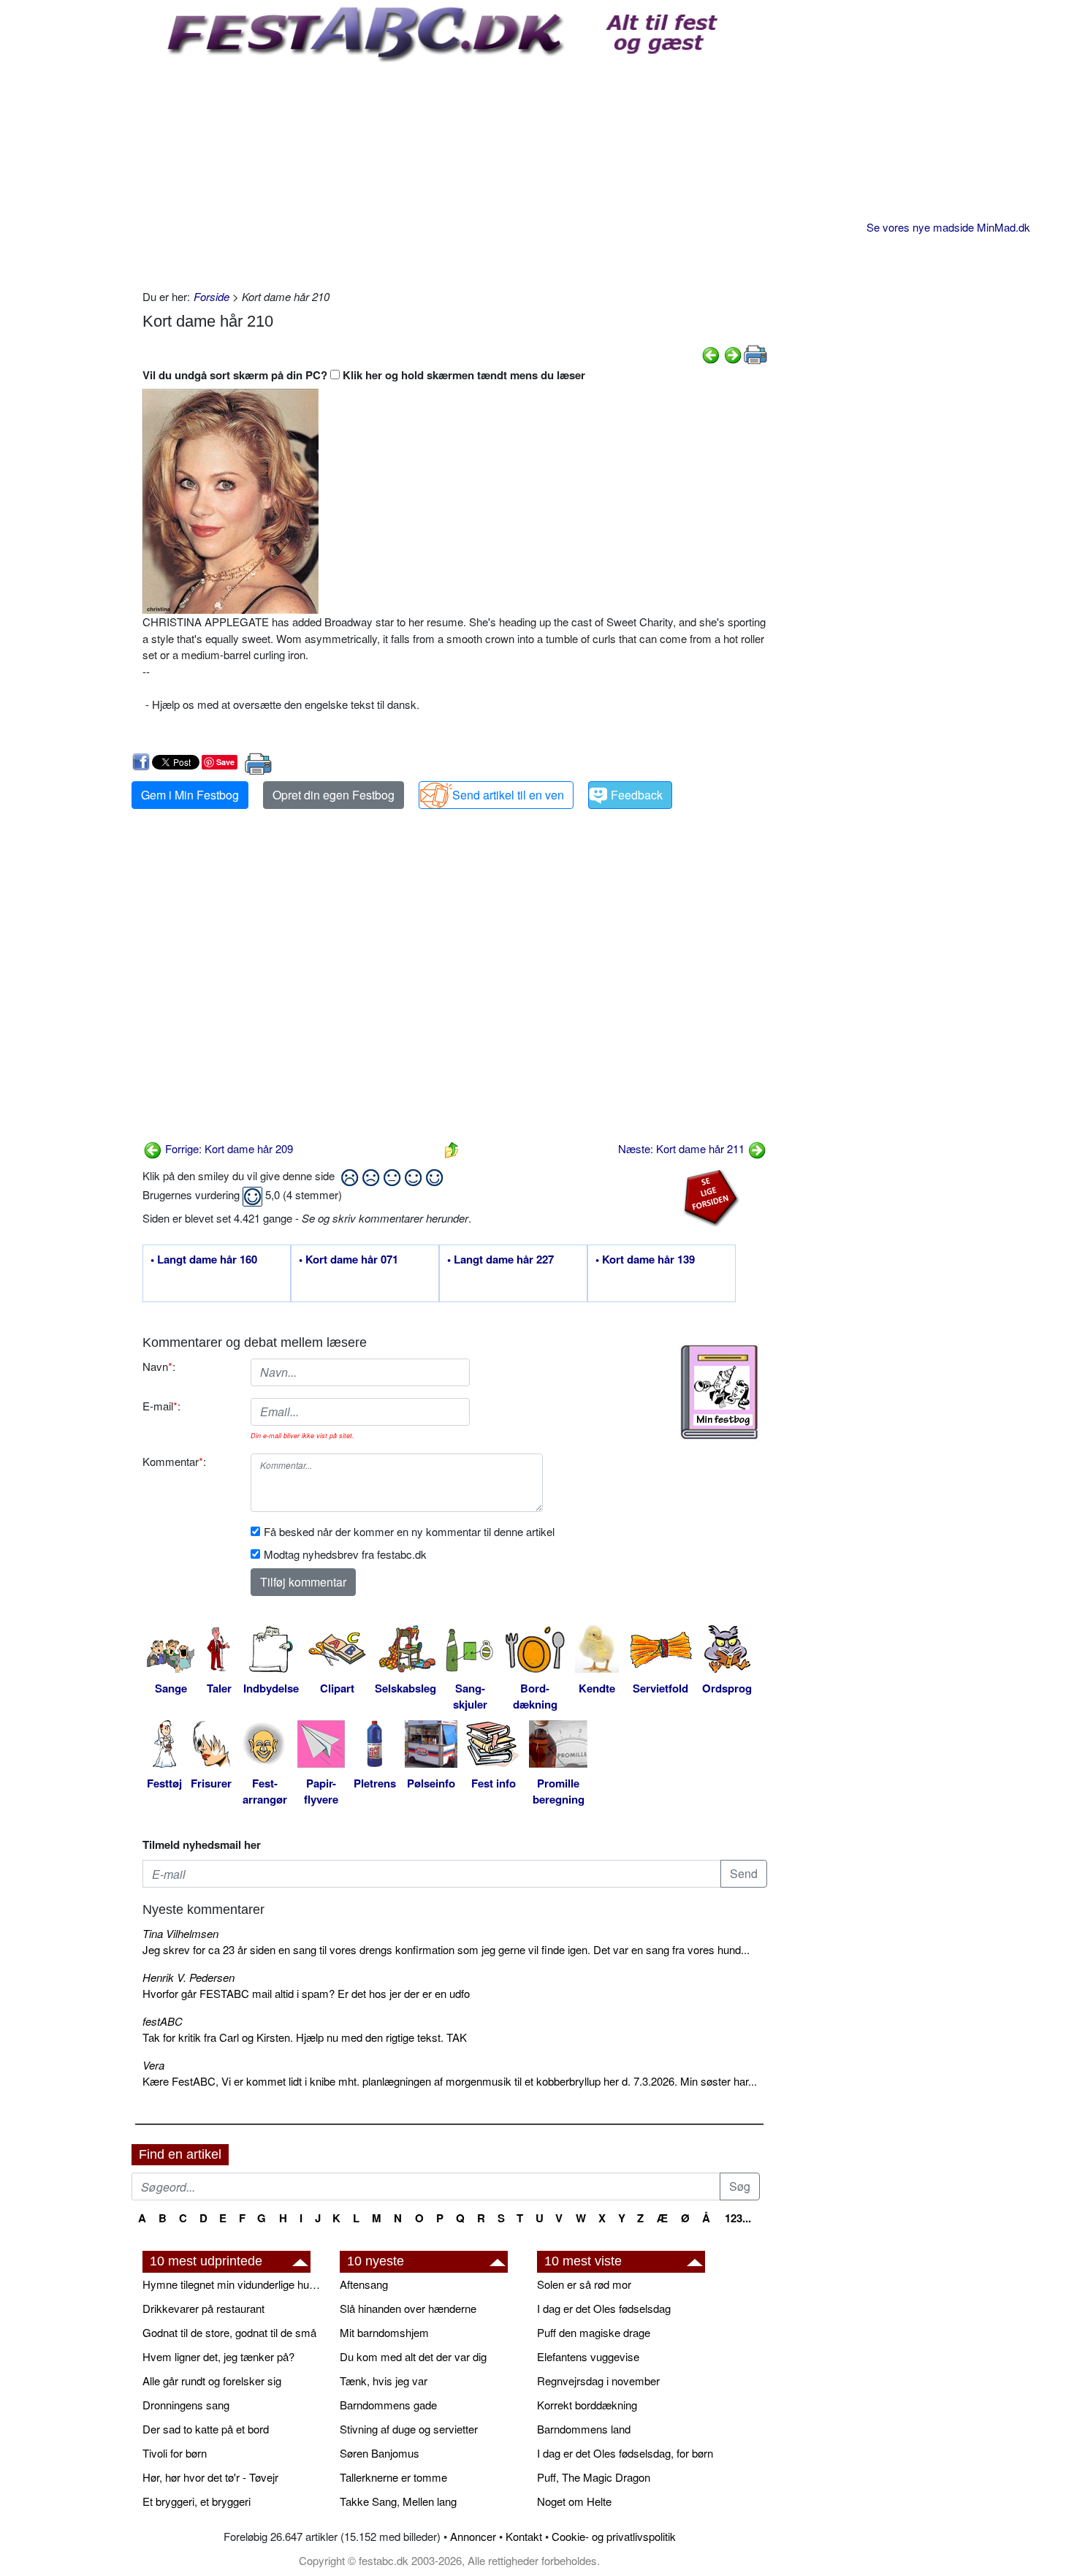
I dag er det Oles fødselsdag (604, 2308)
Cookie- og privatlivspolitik (614, 2536)
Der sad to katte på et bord (206, 2429)
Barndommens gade (388, 2405)
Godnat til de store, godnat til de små (229, 2332)
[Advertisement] (455, 172)
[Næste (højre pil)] (733, 353)
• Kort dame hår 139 (645, 1260)
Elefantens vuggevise (588, 2356)
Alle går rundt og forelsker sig (212, 2381)
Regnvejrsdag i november (598, 2381)
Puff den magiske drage (594, 2332)
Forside (212, 296)
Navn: (159, 1366)
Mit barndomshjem (384, 2332)
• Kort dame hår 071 (349, 1260)
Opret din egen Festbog (334, 795)
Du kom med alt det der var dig (413, 2356)
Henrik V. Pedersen (188, 1977)
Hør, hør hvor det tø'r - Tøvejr (210, 2477)
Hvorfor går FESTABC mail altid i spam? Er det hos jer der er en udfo (306, 1993)
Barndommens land (584, 2429)
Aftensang (364, 2284)
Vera (153, 2065)
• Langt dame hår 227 (500, 1260)
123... (738, 2218)
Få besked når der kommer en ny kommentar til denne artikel (409, 1531)
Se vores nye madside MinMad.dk (948, 227)
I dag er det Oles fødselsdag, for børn (625, 2453)
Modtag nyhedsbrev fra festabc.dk (345, 1554)
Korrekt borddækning (587, 2405)
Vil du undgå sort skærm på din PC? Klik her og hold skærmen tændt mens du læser (364, 375)
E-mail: (161, 1406)
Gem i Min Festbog (190, 795)
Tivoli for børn (175, 2453)
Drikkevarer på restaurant (203, 2308)
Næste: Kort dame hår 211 (683, 1148)
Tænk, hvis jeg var (384, 2381)
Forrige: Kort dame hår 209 (228, 1148)
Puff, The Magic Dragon (594, 2477)
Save (225, 762)
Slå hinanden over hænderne (408, 2308)
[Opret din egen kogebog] (719, 1392)
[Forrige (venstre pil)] (711, 353)
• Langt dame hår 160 (204, 1260)
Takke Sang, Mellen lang (398, 2501)
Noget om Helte (574, 2501)
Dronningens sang (186, 2405)
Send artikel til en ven (508, 795)
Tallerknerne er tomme (393, 2477)
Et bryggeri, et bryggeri (197, 2501)
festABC (163, 2021)
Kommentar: (174, 1461)
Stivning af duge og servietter (409, 2429)
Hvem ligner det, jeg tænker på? (218, 2356)
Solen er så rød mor (584, 2284)
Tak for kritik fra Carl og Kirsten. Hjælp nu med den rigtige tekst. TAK (305, 2037)
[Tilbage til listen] (452, 1148)
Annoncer (473, 2536)
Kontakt (524, 2536)
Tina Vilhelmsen (180, 1933)
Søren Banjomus (380, 2453)
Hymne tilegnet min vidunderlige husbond (234, 2284)
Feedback (637, 795)
